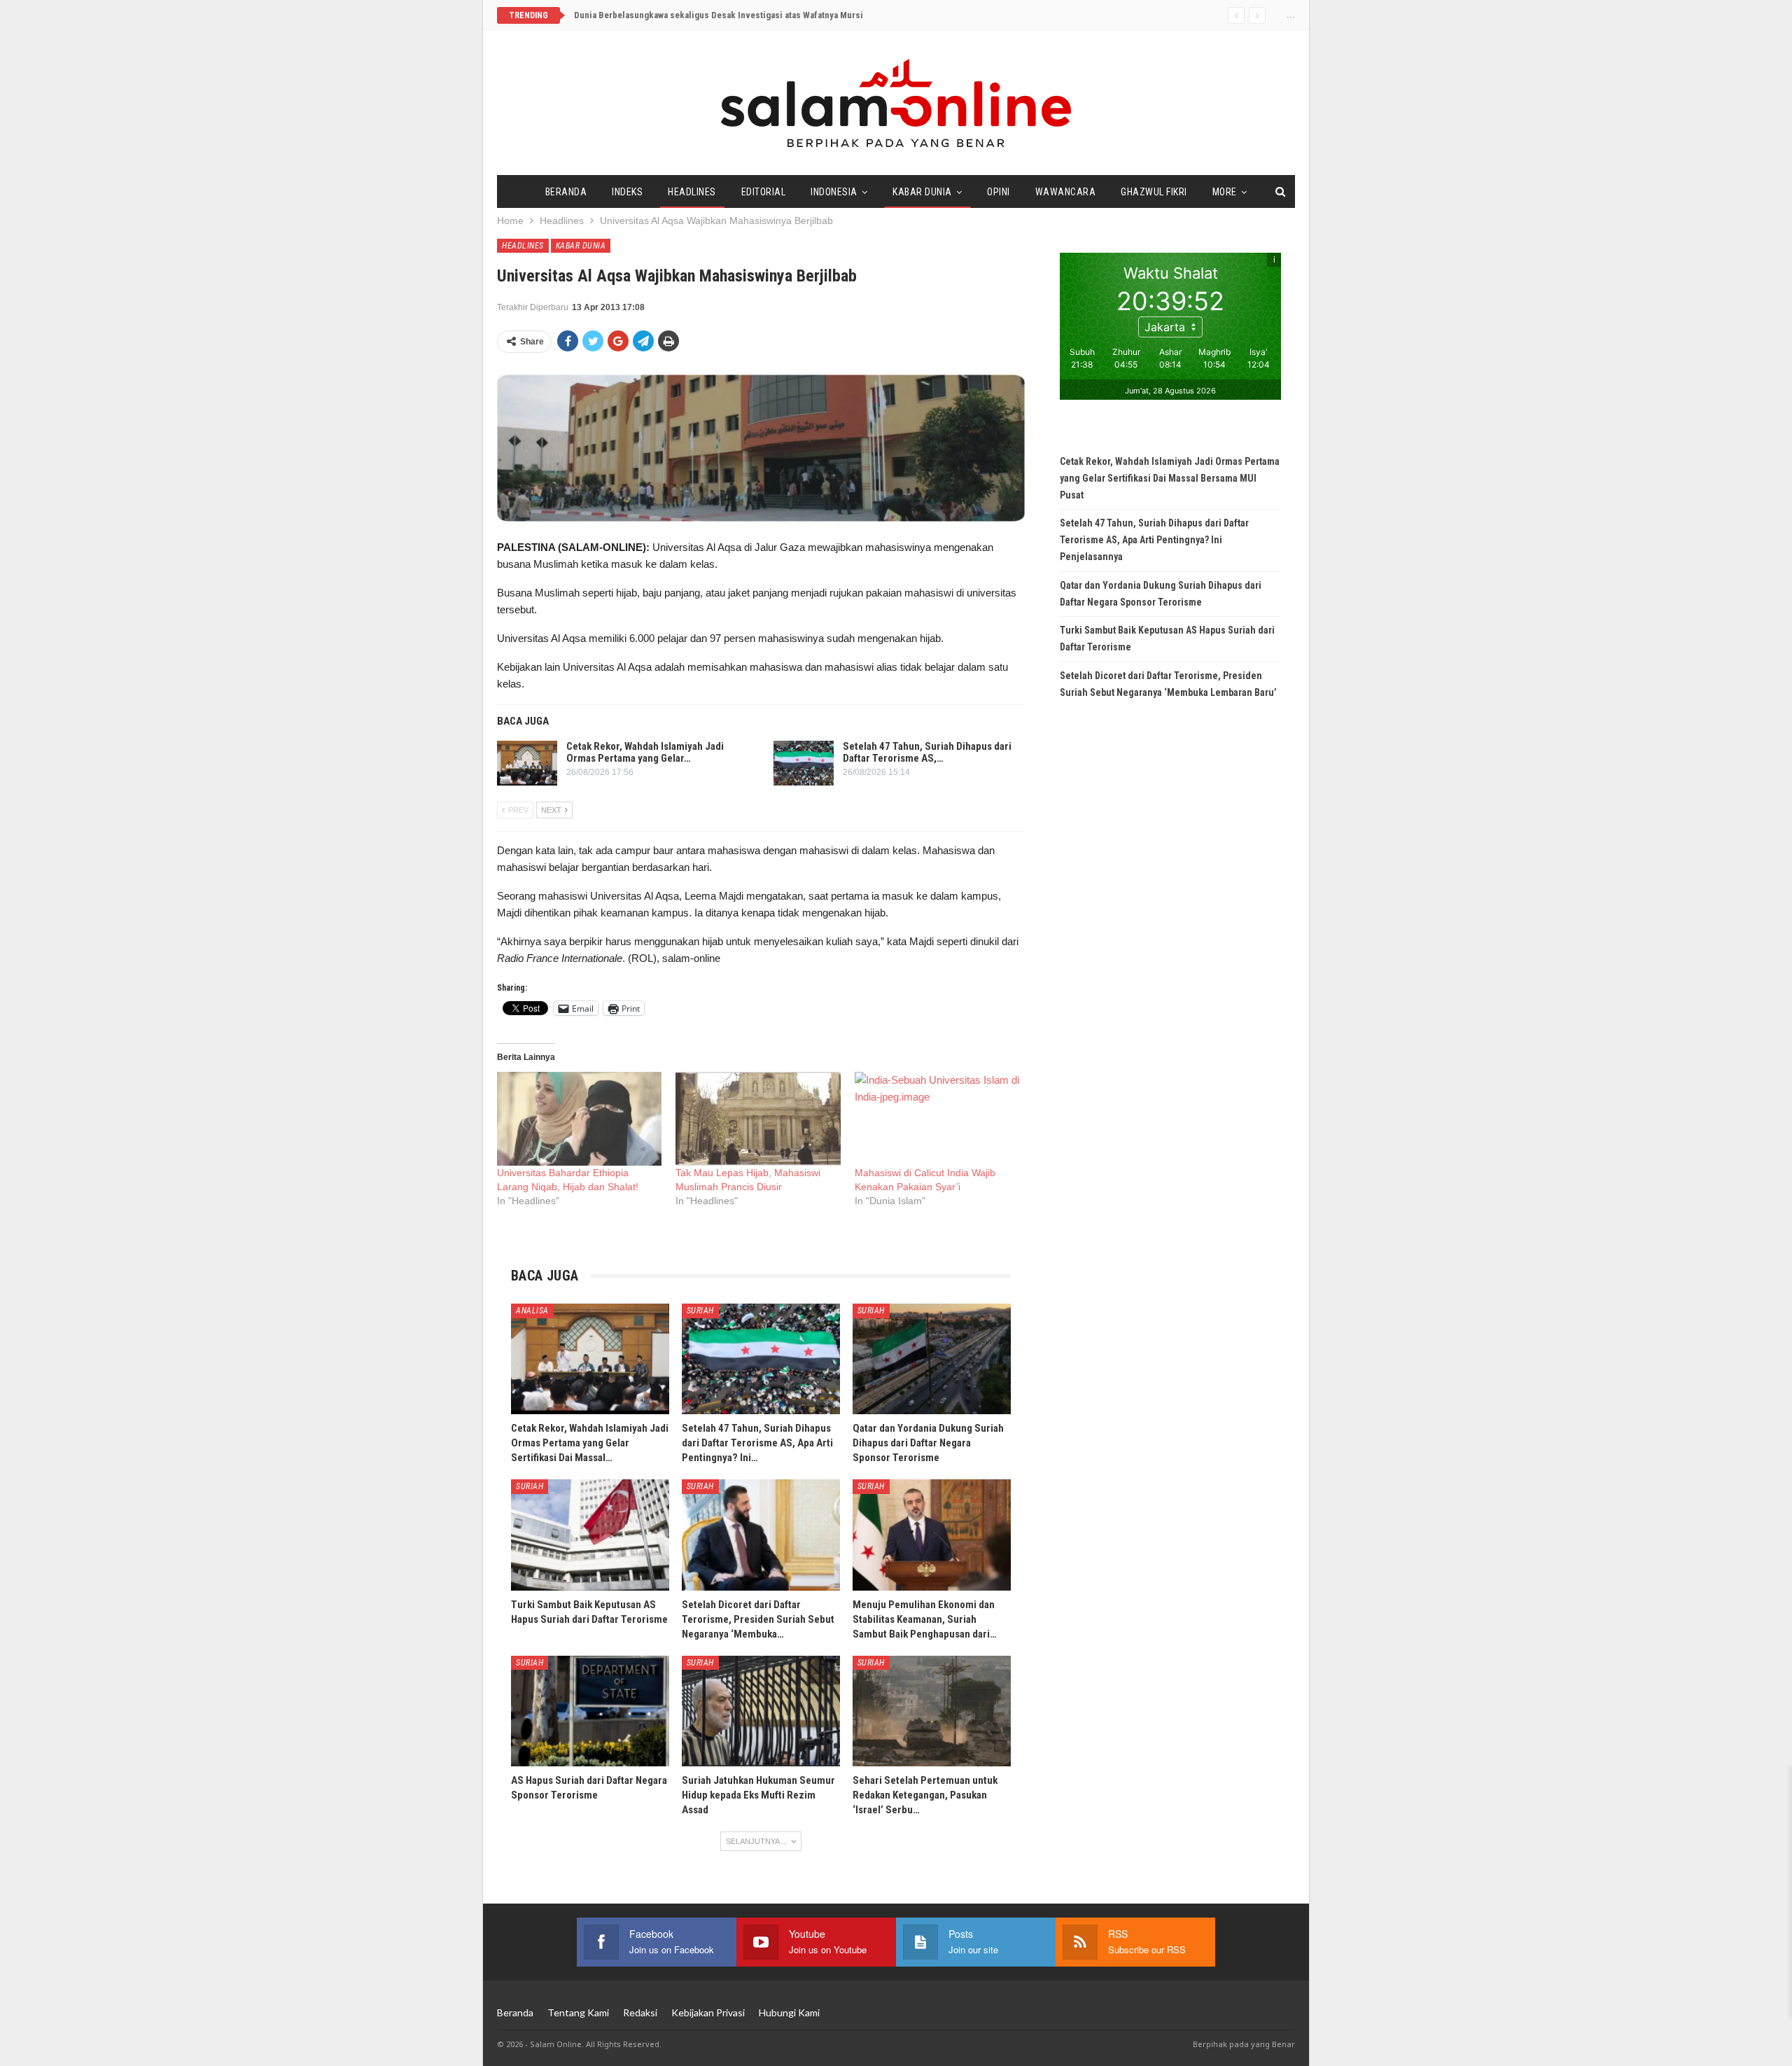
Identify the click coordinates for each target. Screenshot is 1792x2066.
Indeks (627, 192)
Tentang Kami (578, 2012)
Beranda (566, 192)
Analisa (532, 1311)
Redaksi (640, 2012)
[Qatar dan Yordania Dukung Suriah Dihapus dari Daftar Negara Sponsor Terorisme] (932, 1359)
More (1225, 192)
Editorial (764, 192)
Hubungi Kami (789, 2012)
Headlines (692, 192)
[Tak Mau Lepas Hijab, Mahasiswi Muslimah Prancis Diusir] (758, 1119)
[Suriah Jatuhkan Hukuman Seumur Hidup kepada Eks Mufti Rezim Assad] (761, 1711)
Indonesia (834, 192)
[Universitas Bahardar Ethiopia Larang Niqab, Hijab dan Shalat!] (579, 1119)
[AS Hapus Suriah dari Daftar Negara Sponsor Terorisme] (590, 1711)
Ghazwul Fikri (1154, 192)
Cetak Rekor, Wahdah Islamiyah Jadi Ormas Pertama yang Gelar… (645, 752)
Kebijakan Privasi (708, 2012)
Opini (999, 192)
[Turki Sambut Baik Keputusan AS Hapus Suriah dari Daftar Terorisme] (590, 1535)
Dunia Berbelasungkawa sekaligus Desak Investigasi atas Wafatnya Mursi (719, 15)
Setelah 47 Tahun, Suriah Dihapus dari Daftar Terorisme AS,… (927, 752)
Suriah (700, 1311)
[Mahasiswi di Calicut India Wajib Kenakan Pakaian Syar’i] (937, 1119)
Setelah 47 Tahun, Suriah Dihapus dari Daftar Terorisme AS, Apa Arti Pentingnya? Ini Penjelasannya (1154, 540)
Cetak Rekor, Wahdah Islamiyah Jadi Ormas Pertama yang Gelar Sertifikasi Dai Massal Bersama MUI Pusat (1170, 478)
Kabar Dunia (922, 192)
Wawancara (1066, 192)
